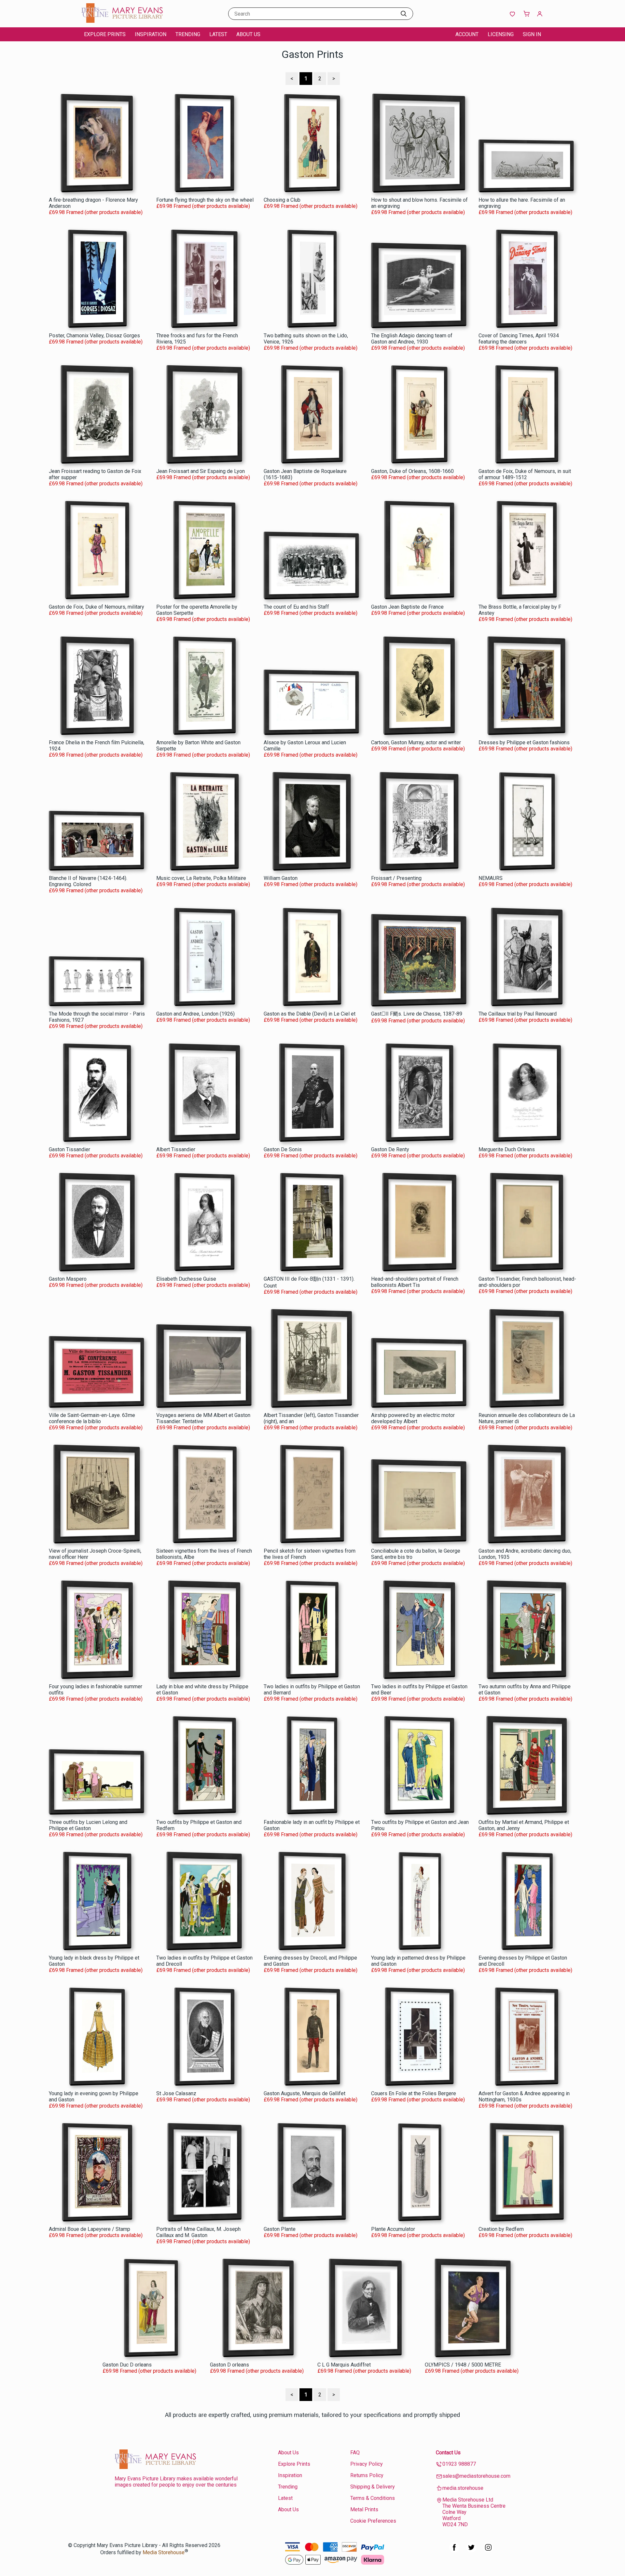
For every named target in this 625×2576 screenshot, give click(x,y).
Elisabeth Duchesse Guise (186, 1279)
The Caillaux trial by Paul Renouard (518, 1014)
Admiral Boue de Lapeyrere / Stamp (90, 2229)
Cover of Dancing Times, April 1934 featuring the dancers (519, 339)
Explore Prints (105, 34)
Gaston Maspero (68, 1279)
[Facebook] (454, 2551)
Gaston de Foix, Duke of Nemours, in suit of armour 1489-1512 (525, 474)
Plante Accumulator (393, 2229)
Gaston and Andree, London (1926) (195, 1014)
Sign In (532, 34)
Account (467, 34)
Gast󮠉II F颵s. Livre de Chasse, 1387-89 (417, 1014)
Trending (188, 34)
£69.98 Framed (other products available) (96, 212)
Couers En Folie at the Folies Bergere (414, 2093)
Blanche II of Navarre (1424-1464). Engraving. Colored (88, 881)
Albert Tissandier (176, 1149)
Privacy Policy (367, 2464)
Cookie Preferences (373, 2521)
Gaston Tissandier (69, 1149)
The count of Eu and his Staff (296, 607)
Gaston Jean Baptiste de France (407, 607)
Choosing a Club (282, 200)
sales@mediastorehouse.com (476, 2476)
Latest (218, 34)
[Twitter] (471, 2551)
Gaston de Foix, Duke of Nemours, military (97, 607)
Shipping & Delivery (373, 2487)
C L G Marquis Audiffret (344, 2365)
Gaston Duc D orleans (127, 2365)
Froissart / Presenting (396, 878)
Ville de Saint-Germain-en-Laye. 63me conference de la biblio (92, 1418)
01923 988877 (459, 2464)
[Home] (122, 21)
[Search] (404, 14)
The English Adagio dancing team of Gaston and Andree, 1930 (412, 339)
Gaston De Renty (390, 1149)
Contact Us (448, 2453)
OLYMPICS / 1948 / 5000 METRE (463, 2365)
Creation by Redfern (501, 2229)
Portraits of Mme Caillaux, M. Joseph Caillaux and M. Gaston (198, 2232)
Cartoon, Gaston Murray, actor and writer (416, 742)
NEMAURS (491, 878)
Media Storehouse (164, 2552)
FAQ (355, 2453)
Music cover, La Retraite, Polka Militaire (201, 878)
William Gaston (281, 878)
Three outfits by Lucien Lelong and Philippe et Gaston (88, 1825)
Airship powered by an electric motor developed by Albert (413, 1418)
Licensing (501, 34)
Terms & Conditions (373, 2498)
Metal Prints (364, 2509)
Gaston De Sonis (283, 1149)
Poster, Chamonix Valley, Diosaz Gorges (94, 336)
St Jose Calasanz (176, 2093)
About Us (248, 34)
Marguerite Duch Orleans (507, 1149)
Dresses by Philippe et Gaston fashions (524, 742)
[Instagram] (488, 2551)
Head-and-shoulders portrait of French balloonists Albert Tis (415, 1282)
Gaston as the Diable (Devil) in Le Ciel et (310, 1014)
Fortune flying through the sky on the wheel (205, 200)
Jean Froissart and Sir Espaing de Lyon (201, 471)
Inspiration (151, 34)
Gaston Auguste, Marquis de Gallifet (305, 2093)
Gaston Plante (280, 2229)
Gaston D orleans (229, 2365)
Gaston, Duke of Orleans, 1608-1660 (412, 471)
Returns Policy (367, 2475)
